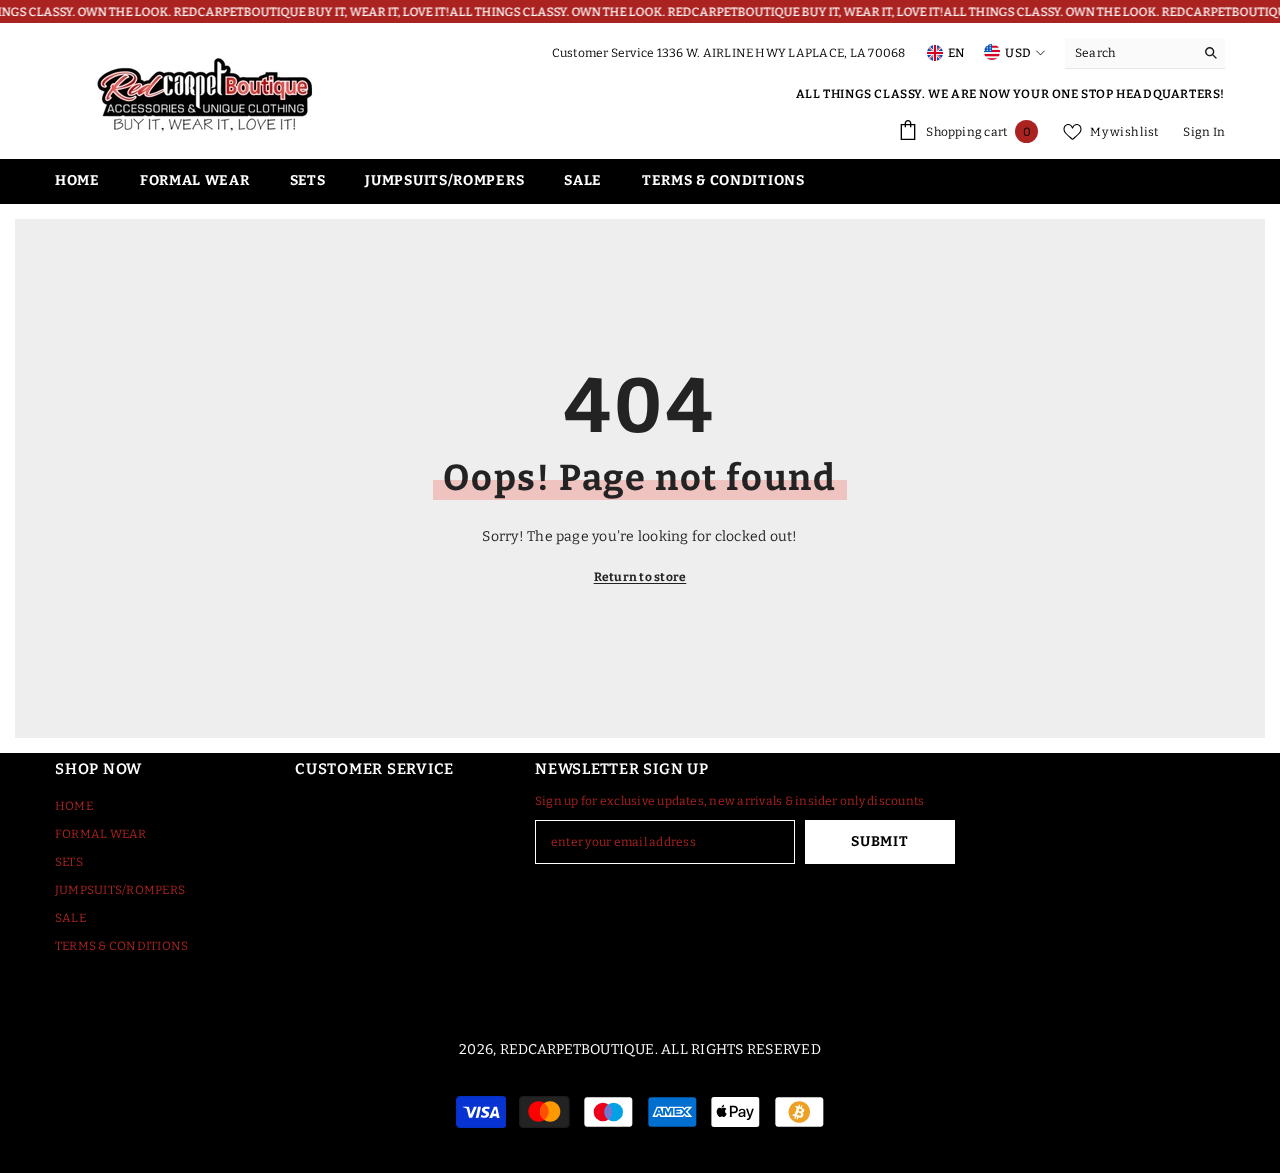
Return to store (640, 577)
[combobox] (1129, 53)
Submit (879, 841)
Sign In (1204, 132)
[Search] (1145, 53)
